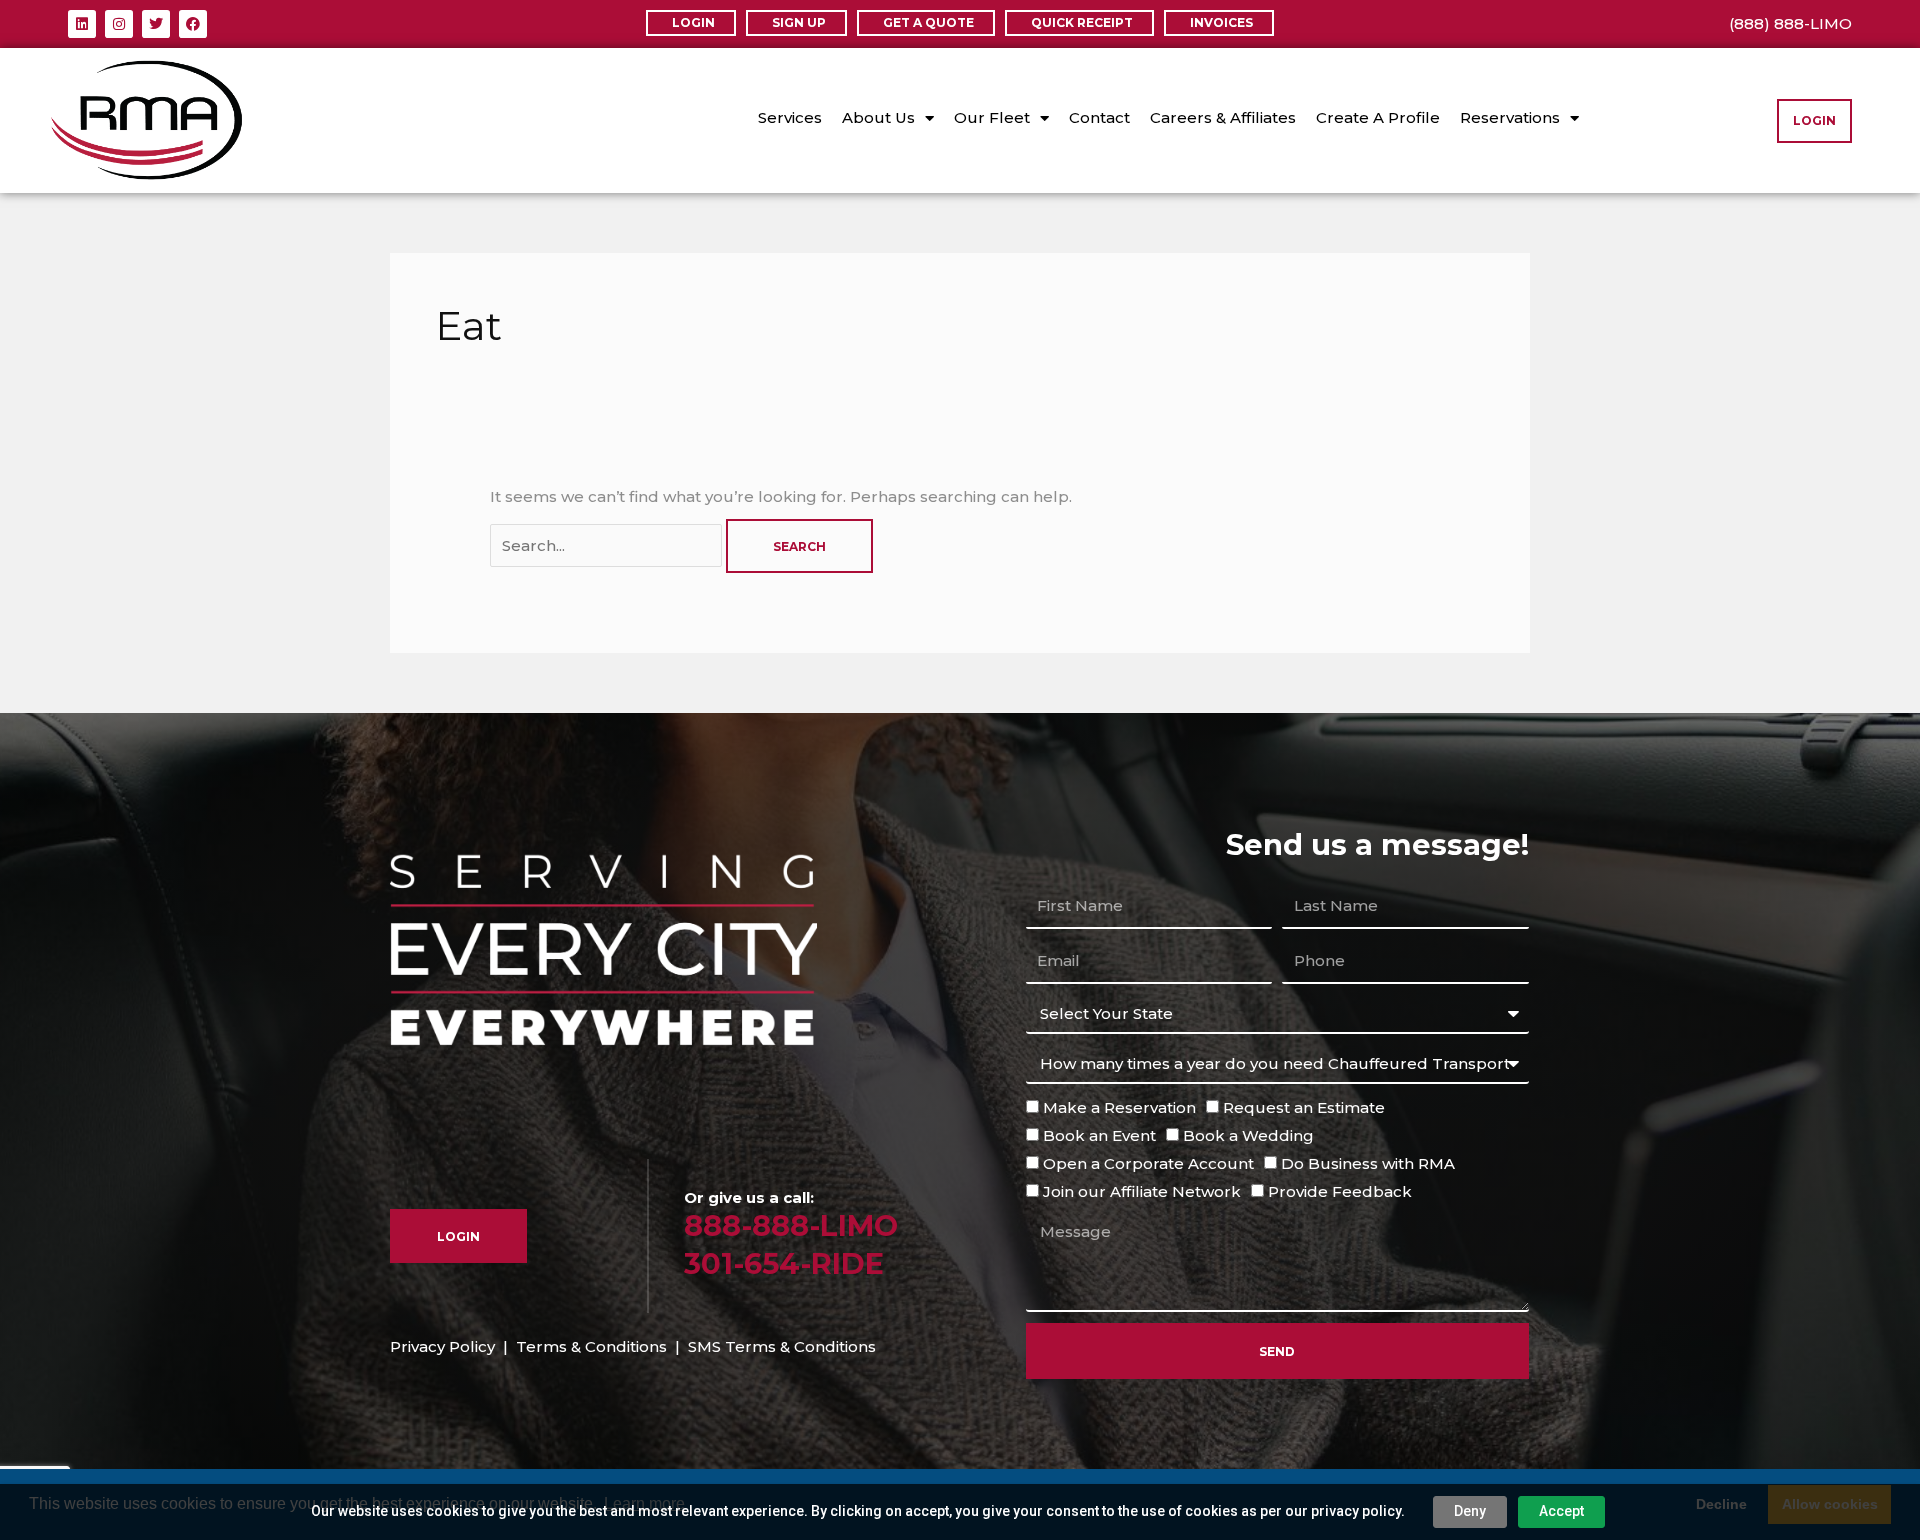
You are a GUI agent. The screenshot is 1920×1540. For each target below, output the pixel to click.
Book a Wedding (1248, 1135)
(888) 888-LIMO (1790, 23)
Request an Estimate (1304, 1107)
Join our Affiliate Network (1142, 1191)
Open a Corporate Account (1148, 1163)
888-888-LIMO (791, 1225)
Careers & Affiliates (1223, 117)
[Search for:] (608, 545)
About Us (878, 117)
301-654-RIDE (784, 1263)
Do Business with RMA (1368, 1163)
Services (790, 117)
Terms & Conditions (591, 1346)
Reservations (1510, 117)
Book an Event (1099, 1135)
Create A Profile (1378, 117)
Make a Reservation (1119, 1107)
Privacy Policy (442, 1346)
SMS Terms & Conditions (782, 1346)
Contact (1099, 117)
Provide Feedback (1340, 1191)
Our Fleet (992, 117)
